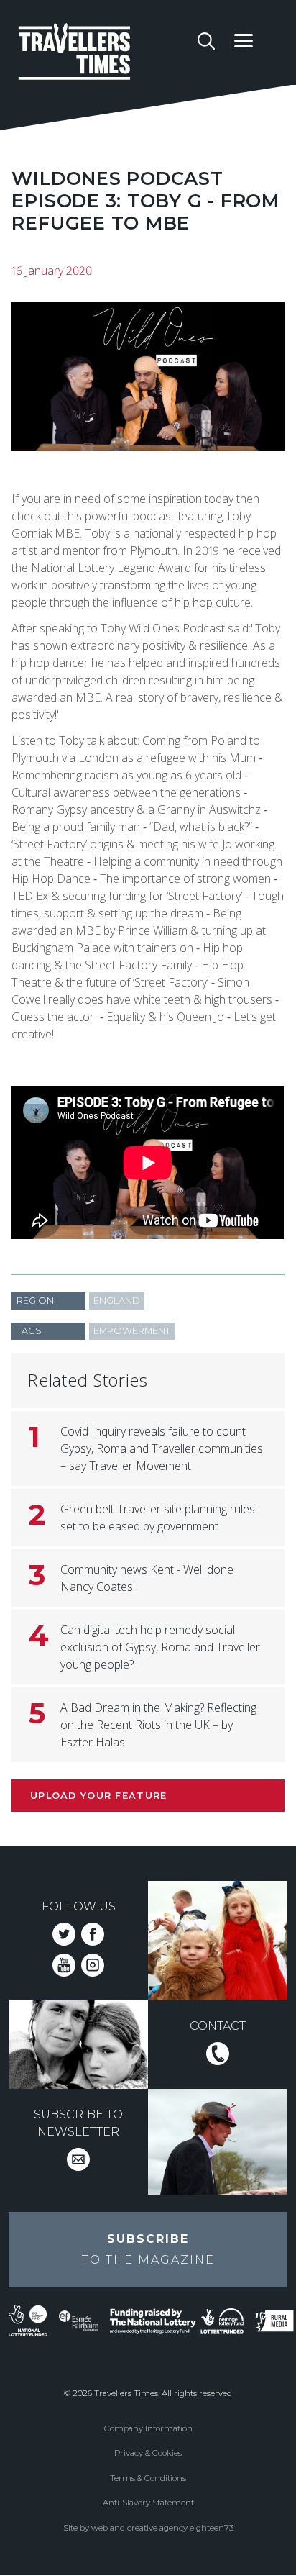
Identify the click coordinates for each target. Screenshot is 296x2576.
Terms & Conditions (148, 2478)
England (117, 1301)
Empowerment (132, 1331)
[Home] (103, 54)
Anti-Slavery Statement (148, 2503)
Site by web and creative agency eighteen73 (148, 2528)
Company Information (148, 2428)
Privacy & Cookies (148, 2453)
